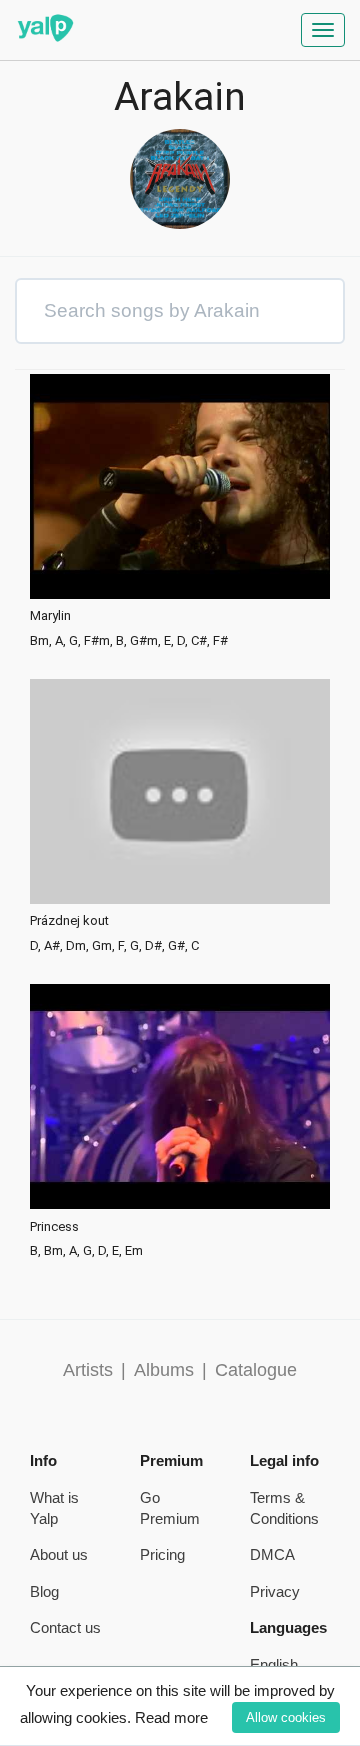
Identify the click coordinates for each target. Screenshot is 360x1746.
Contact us (65, 1627)
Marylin (50, 616)
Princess (54, 1227)
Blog (44, 1591)
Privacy (275, 1591)
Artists (88, 1370)
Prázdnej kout (69, 921)
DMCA (272, 1554)
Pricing (162, 1554)
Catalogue (256, 1370)
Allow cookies (286, 1717)
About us (59, 1554)
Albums (164, 1370)
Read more (171, 1717)
